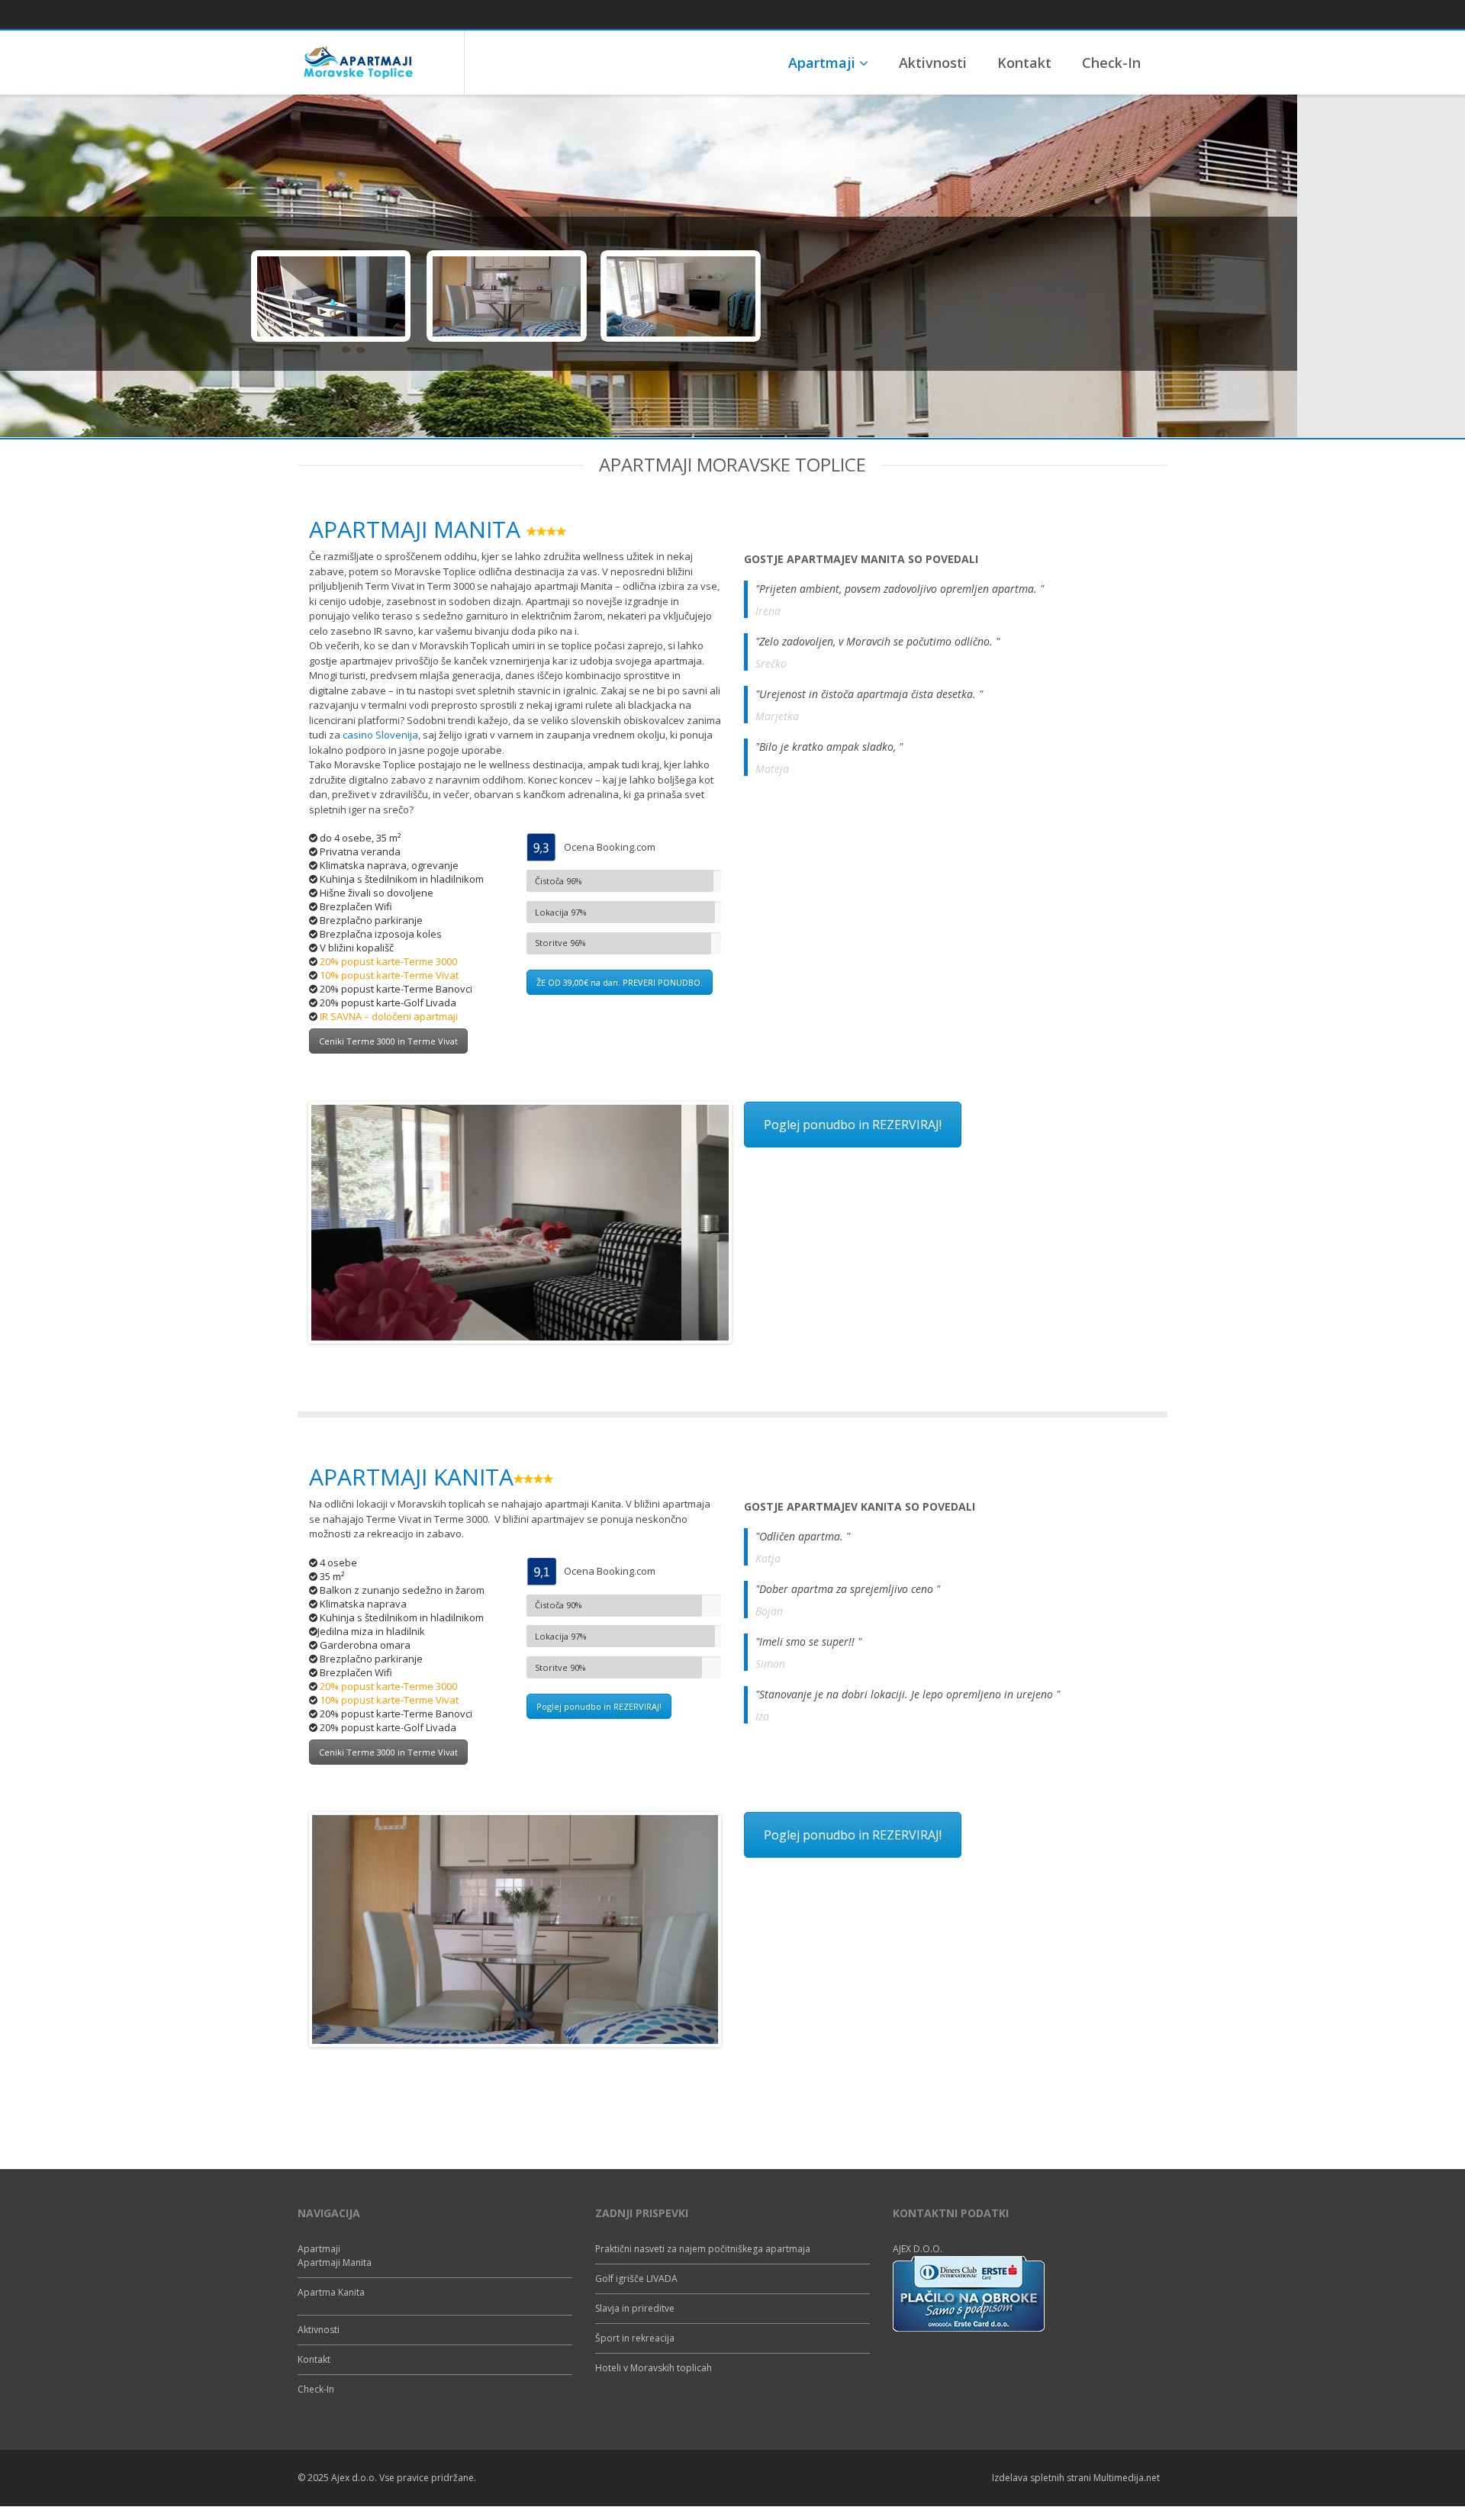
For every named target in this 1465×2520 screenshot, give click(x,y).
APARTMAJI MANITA (418, 529)
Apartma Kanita (331, 2292)
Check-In (1111, 63)
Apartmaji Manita (335, 2263)
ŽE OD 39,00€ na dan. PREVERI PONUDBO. (620, 982)
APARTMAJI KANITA (411, 1477)
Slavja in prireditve (635, 2308)
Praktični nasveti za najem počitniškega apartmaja (703, 2249)
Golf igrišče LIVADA (636, 2279)
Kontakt (1024, 63)
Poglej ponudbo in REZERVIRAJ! (853, 1125)
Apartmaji (824, 63)
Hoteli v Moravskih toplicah (654, 2368)
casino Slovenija (380, 735)
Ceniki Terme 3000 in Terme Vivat (388, 1041)
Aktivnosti (933, 63)
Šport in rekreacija (635, 2338)
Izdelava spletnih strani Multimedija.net (1076, 2478)
